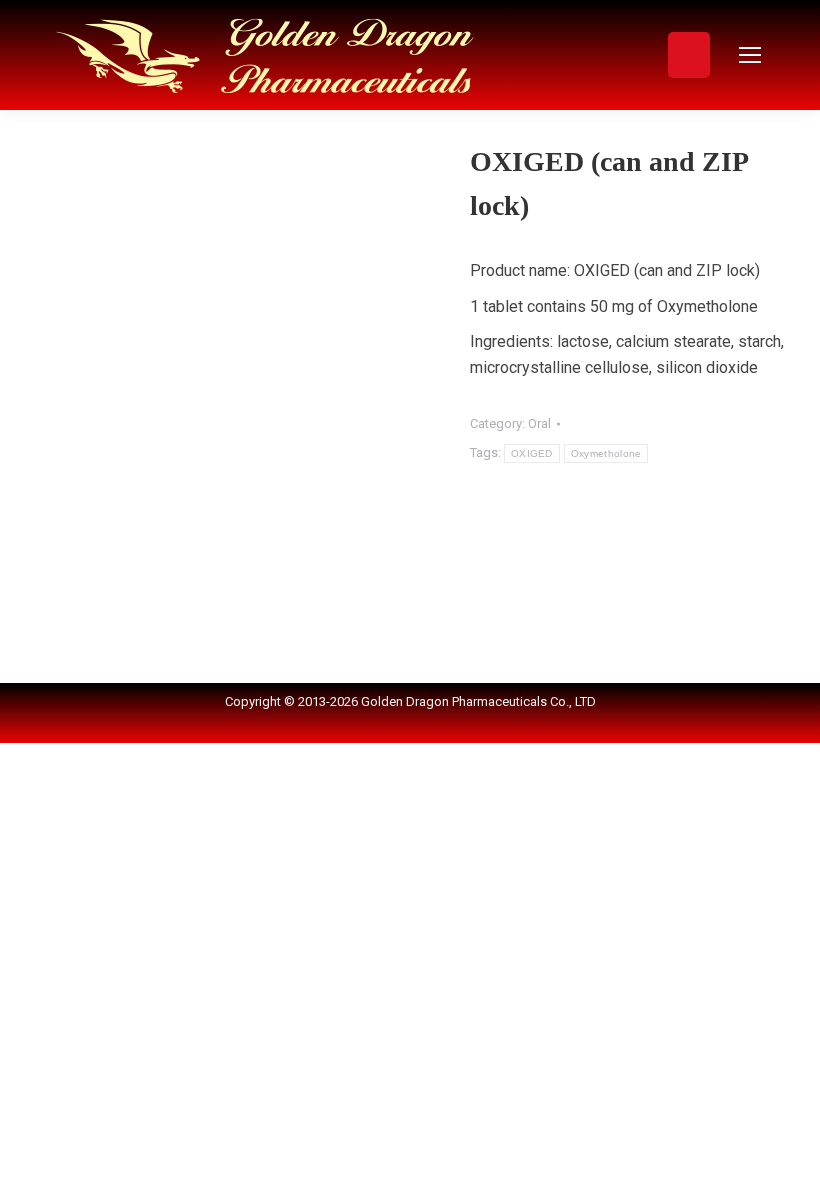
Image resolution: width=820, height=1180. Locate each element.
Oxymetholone (606, 453)
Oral (539, 423)
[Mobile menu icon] (750, 55)
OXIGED (532, 453)
